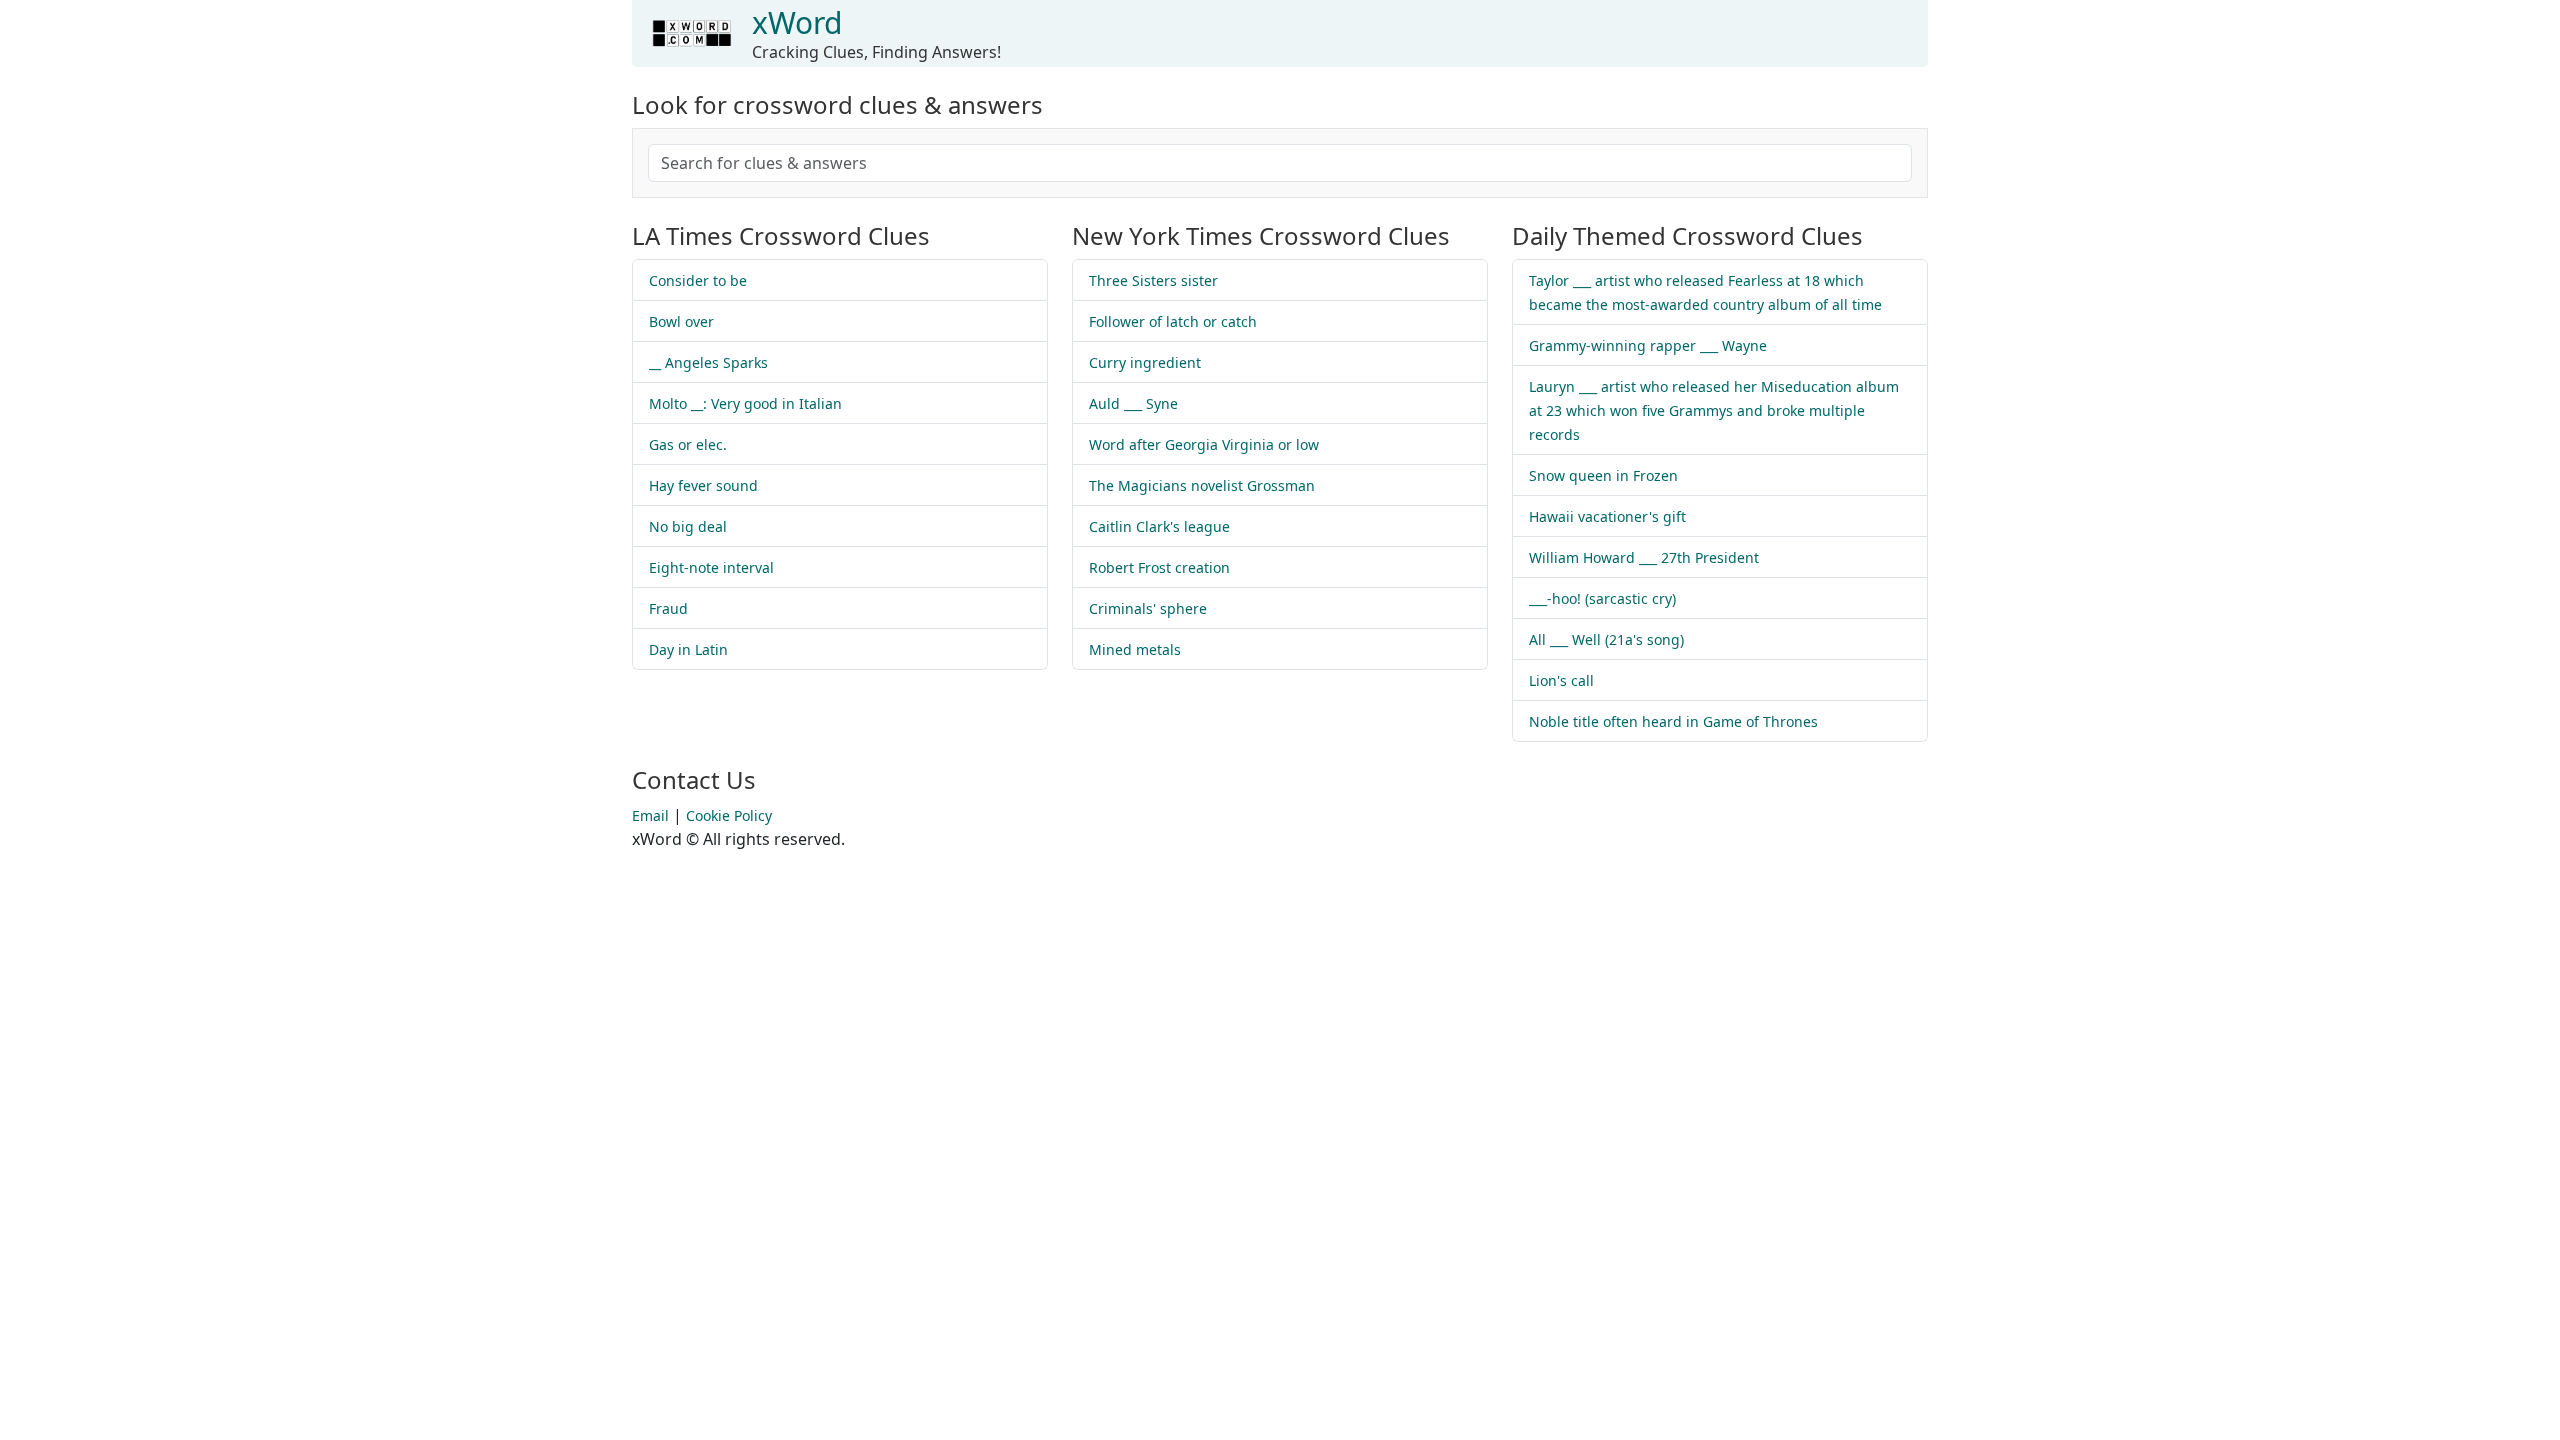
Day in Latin (688, 649)
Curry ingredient (1145, 362)
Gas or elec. (688, 444)
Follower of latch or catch (1173, 321)
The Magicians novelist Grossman (1202, 485)
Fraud (668, 608)
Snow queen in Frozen (1603, 475)
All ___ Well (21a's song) (1606, 639)
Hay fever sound (703, 485)
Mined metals (1135, 649)
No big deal (688, 526)
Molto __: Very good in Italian (745, 403)
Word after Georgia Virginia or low (1204, 444)
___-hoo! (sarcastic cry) (1602, 598)
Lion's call (1561, 680)
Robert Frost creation (1159, 567)
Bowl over (681, 321)
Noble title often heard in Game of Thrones (1673, 721)
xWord (797, 22)
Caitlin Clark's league (1159, 526)
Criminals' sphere (1148, 608)
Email (650, 815)
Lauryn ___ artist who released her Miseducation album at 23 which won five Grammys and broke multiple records (1714, 410)
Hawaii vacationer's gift (1607, 516)
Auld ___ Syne (1133, 403)
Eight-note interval (711, 567)
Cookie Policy (729, 815)
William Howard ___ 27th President (1644, 557)
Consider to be (698, 280)
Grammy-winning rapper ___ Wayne (1648, 345)
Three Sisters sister (1153, 280)
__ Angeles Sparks (708, 362)
